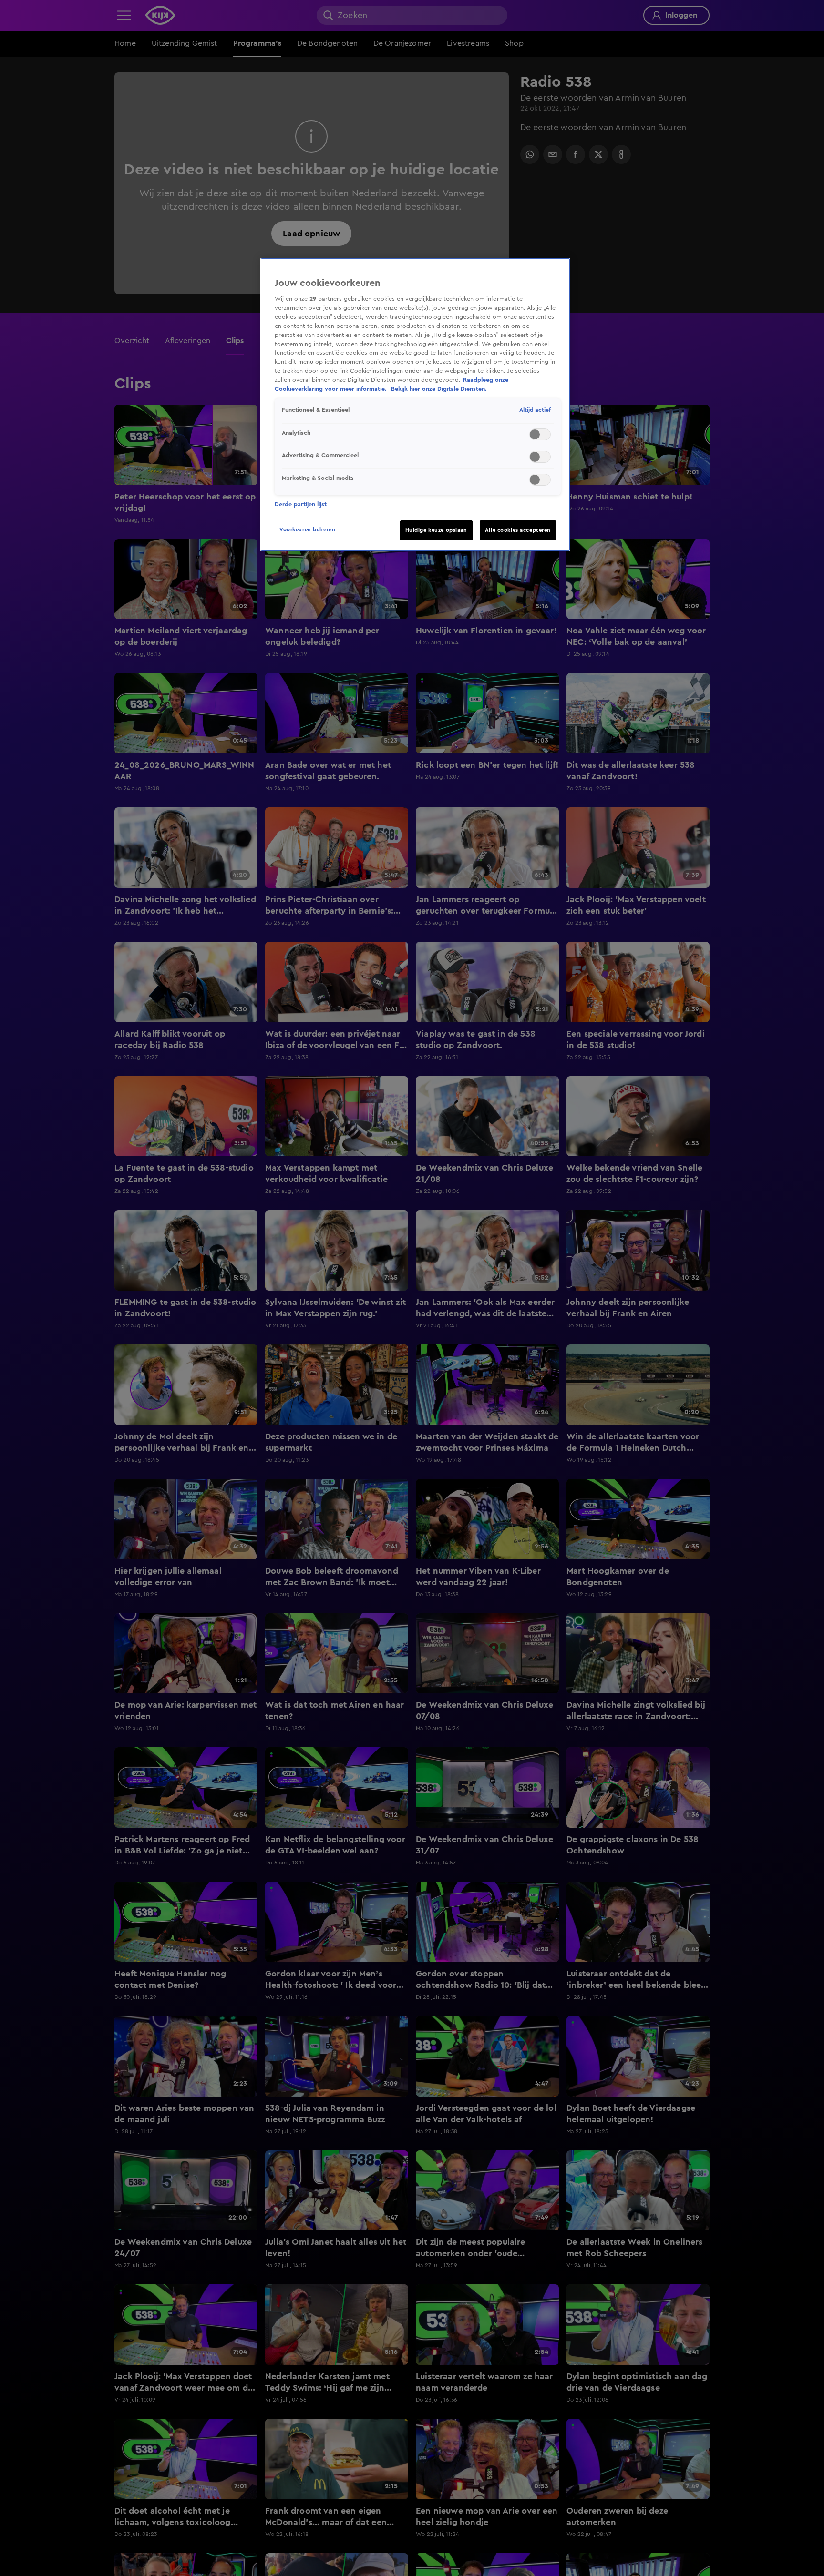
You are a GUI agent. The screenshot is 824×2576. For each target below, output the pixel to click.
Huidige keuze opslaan (436, 530)
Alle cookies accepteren (518, 530)
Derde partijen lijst (301, 504)
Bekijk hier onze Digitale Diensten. (439, 389)
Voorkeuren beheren (307, 530)
